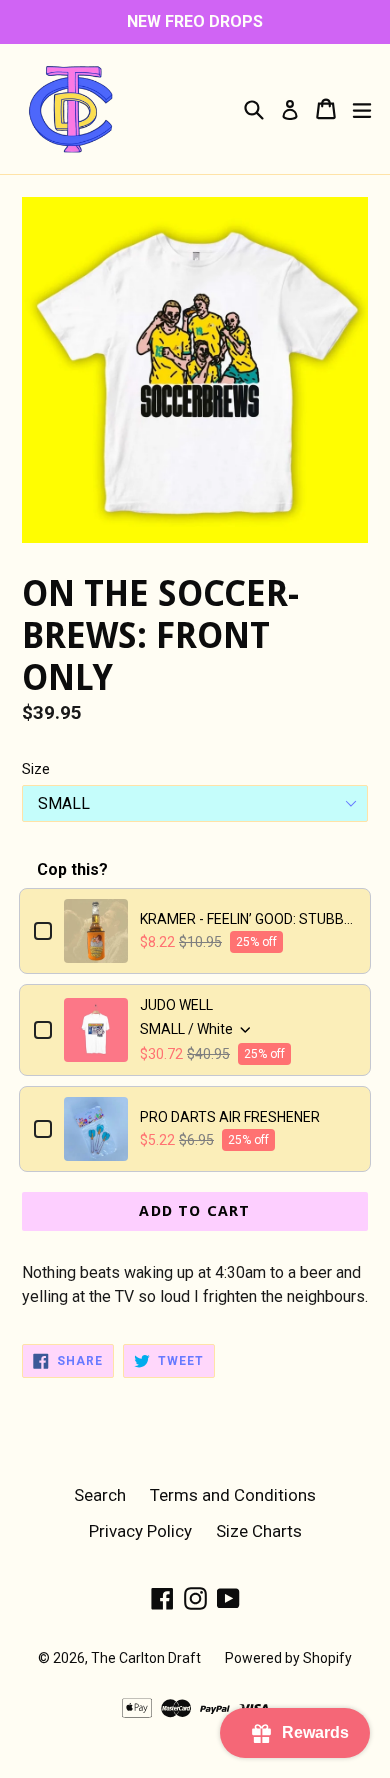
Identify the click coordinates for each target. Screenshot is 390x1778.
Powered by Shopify (288, 1658)
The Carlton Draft (146, 1658)
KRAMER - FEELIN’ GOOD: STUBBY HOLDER (248, 919)
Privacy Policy (140, 1531)
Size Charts (259, 1531)
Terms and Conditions (233, 1495)
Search (100, 1495)
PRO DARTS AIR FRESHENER (230, 1117)
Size (36, 769)
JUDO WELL (176, 1005)
